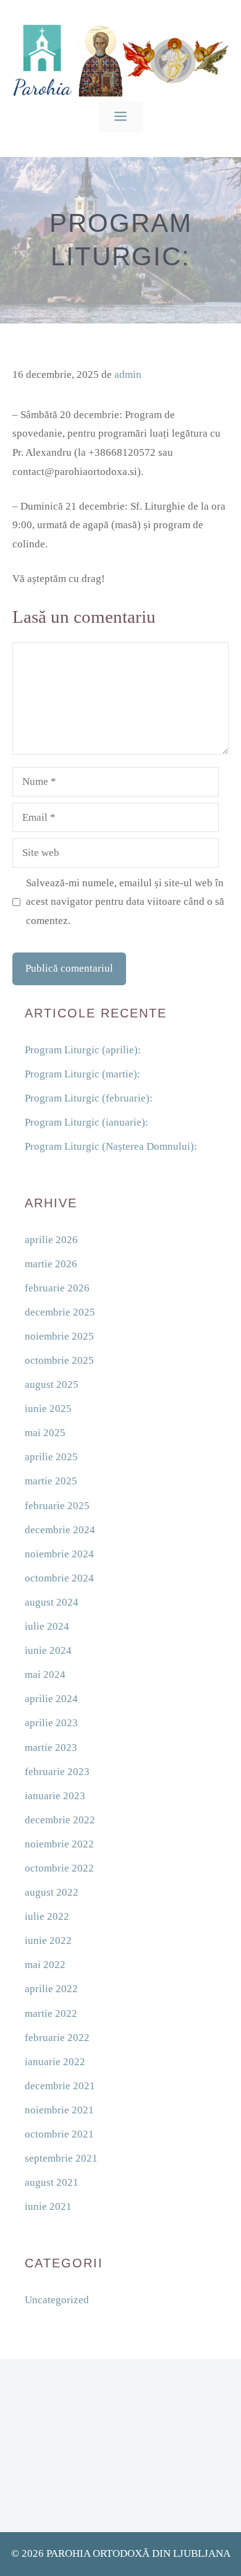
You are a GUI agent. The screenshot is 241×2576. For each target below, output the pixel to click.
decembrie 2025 (60, 1312)
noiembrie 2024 (59, 1554)
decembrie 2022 (60, 1820)
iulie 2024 (47, 1626)
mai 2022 (45, 1965)
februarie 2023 (57, 1772)
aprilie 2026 (51, 1240)
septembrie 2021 (61, 2158)
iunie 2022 (48, 1941)
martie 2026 (51, 1264)
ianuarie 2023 (55, 1796)
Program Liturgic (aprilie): (83, 1050)
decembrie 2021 (60, 2086)
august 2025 (52, 1384)
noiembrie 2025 (59, 1336)
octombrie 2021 (59, 2134)
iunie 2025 (48, 1409)
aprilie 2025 (51, 1457)
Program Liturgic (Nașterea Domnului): (111, 1146)
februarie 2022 (57, 2038)
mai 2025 (45, 1433)
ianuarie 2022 (55, 2062)
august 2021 (52, 2182)
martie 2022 (51, 2013)
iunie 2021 (48, 2206)
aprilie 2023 (51, 1723)
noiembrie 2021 (59, 2110)
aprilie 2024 (51, 1699)
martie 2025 (51, 1481)
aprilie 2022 (51, 1989)
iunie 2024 (48, 1650)
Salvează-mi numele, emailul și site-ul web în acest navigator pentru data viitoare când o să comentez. (125, 902)
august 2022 (52, 1892)
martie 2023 (51, 1748)
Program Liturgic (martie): (82, 1074)
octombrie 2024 (59, 1578)
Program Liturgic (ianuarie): (87, 1122)
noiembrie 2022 (59, 1844)
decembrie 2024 (60, 1530)
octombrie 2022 (59, 1868)
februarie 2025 (57, 1506)
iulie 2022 (47, 1916)
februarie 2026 (57, 1288)
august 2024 (52, 1602)
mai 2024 (45, 1675)
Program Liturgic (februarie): (89, 1098)
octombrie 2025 (59, 1360)
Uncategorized (57, 2300)
